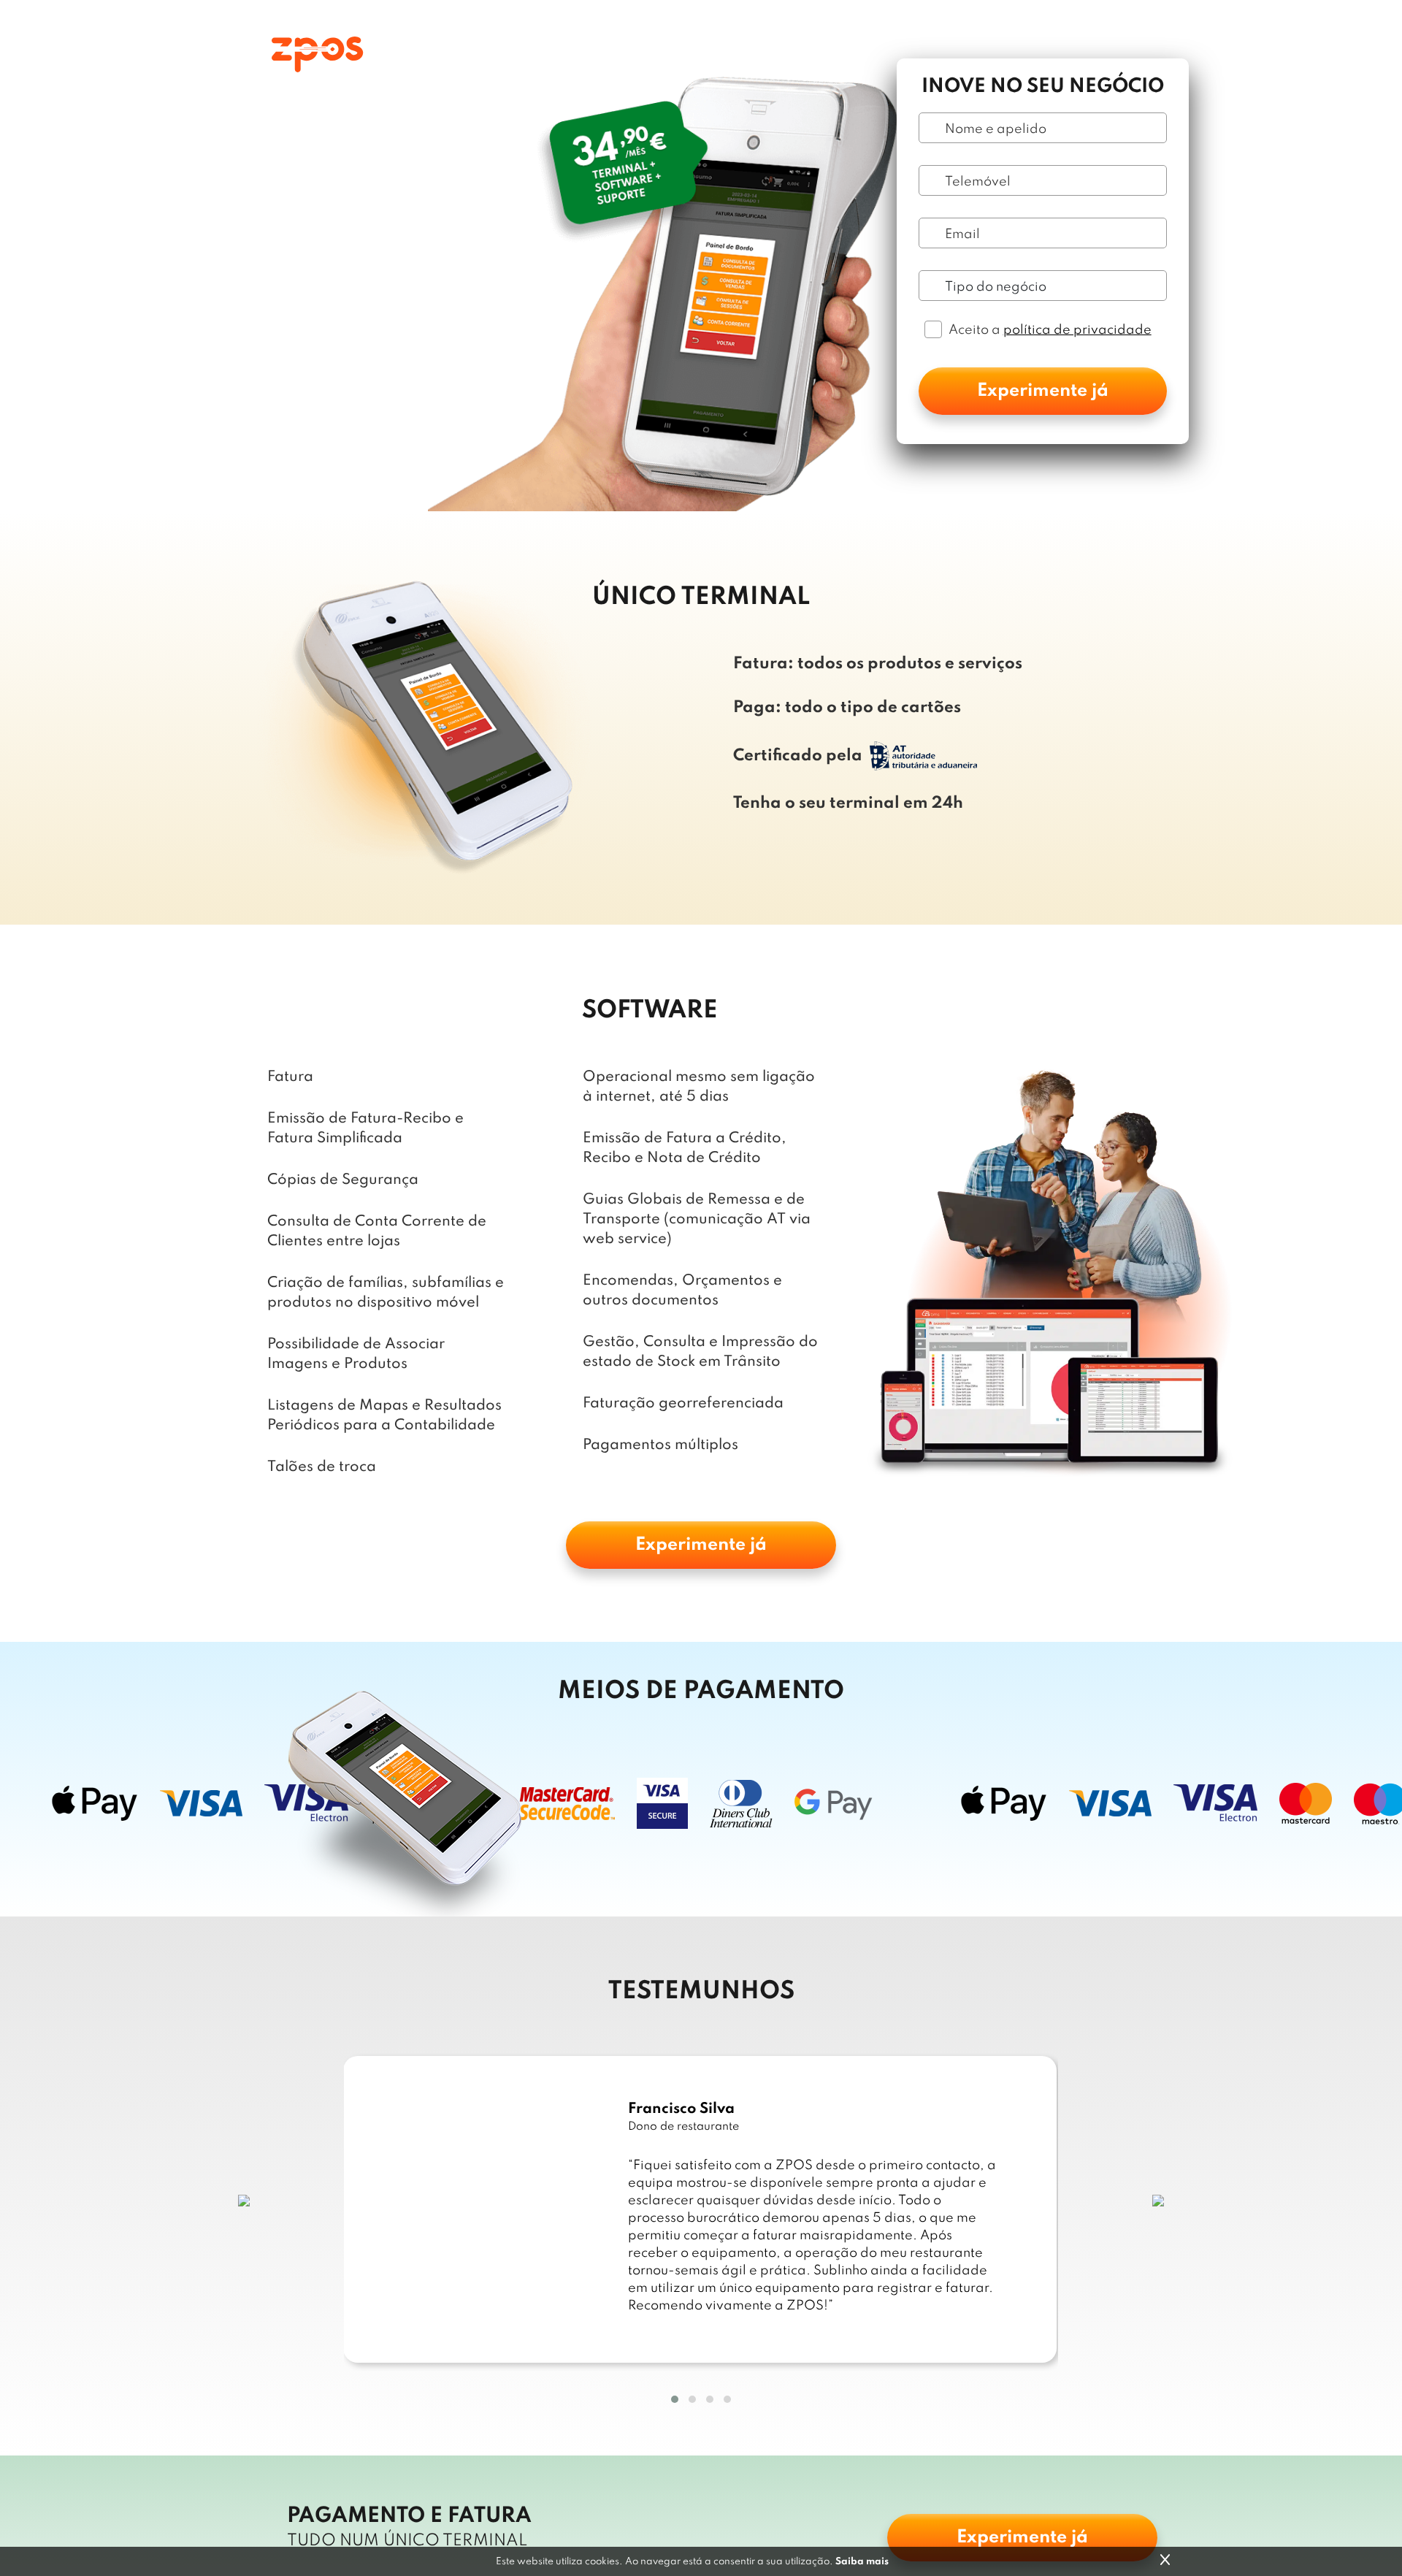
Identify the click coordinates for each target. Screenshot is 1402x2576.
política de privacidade (1077, 330)
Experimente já (1043, 391)
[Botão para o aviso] (1165, 2560)
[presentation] (244, 2200)
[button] (675, 2399)
